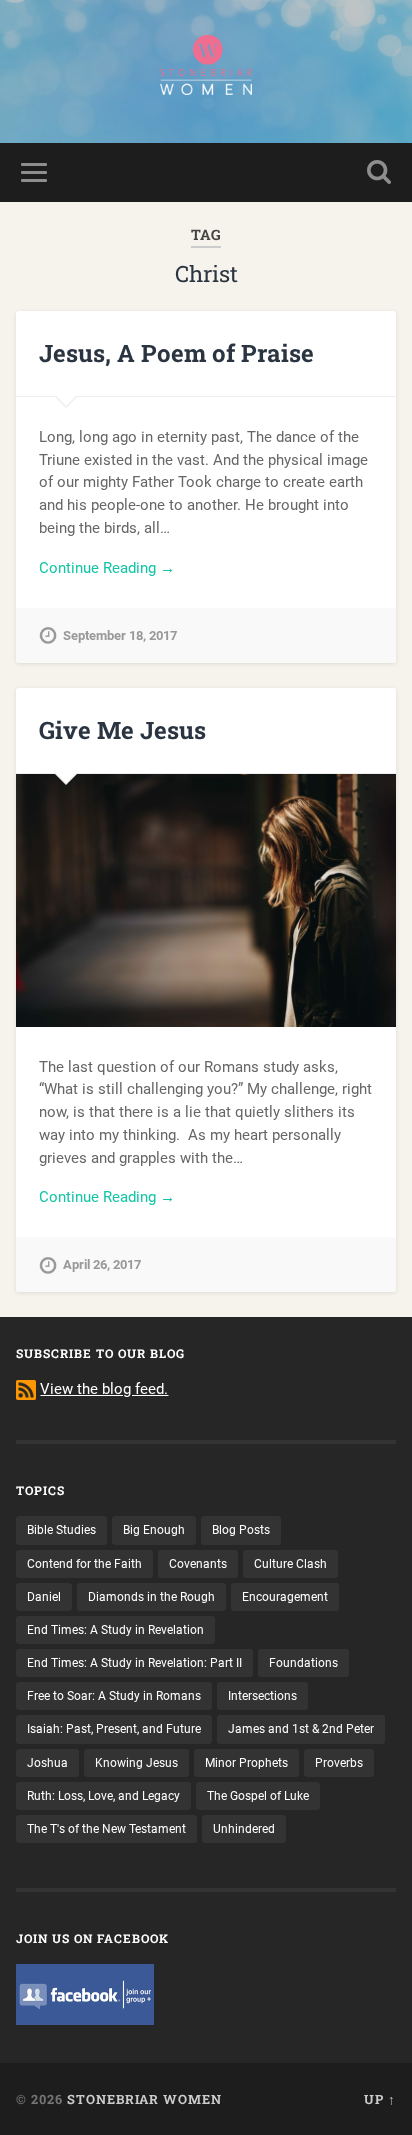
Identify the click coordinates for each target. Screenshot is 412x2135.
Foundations (303, 1663)
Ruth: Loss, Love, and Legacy (103, 1796)
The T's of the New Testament (106, 1829)
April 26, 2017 (102, 1264)
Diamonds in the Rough (151, 1597)
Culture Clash (290, 1564)
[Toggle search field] (379, 172)
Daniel (44, 1597)
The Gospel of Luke (258, 1796)
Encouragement (285, 1597)
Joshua (47, 1763)
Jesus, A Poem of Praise (176, 353)
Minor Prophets (246, 1763)
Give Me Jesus (122, 730)
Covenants (198, 1564)
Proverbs (339, 1763)
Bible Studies (61, 1530)
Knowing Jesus (136, 1763)
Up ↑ (380, 2099)
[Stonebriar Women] (206, 71)
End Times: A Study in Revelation (115, 1630)
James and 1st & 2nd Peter (301, 1729)
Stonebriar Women (144, 2099)
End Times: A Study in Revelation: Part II (134, 1663)
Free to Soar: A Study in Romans (114, 1696)
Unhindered (244, 1829)
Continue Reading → (107, 568)
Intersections (262, 1696)
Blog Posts (241, 1530)
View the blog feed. (104, 1389)
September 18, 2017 (120, 635)
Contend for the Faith (84, 1564)
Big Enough (154, 1530)
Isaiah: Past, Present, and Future (114, 1729)
